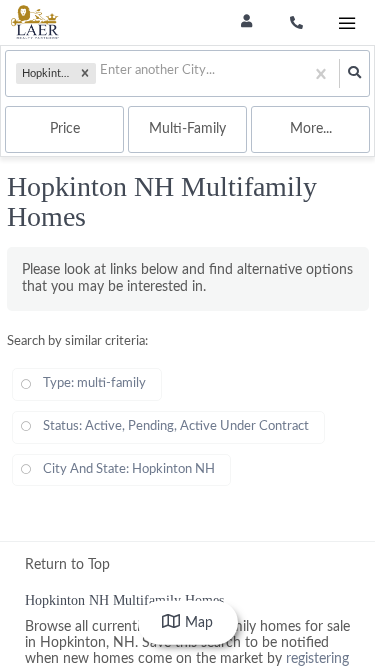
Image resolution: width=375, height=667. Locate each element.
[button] (85, 74)
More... (311, 129)
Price (65, 129)
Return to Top (67, 565)
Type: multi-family (94, 383)
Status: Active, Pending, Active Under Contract (176, 426)
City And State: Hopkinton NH (129, 469)
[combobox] (101, 73)
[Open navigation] (346, 23)
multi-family (187, 129)
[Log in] (246, 22)
